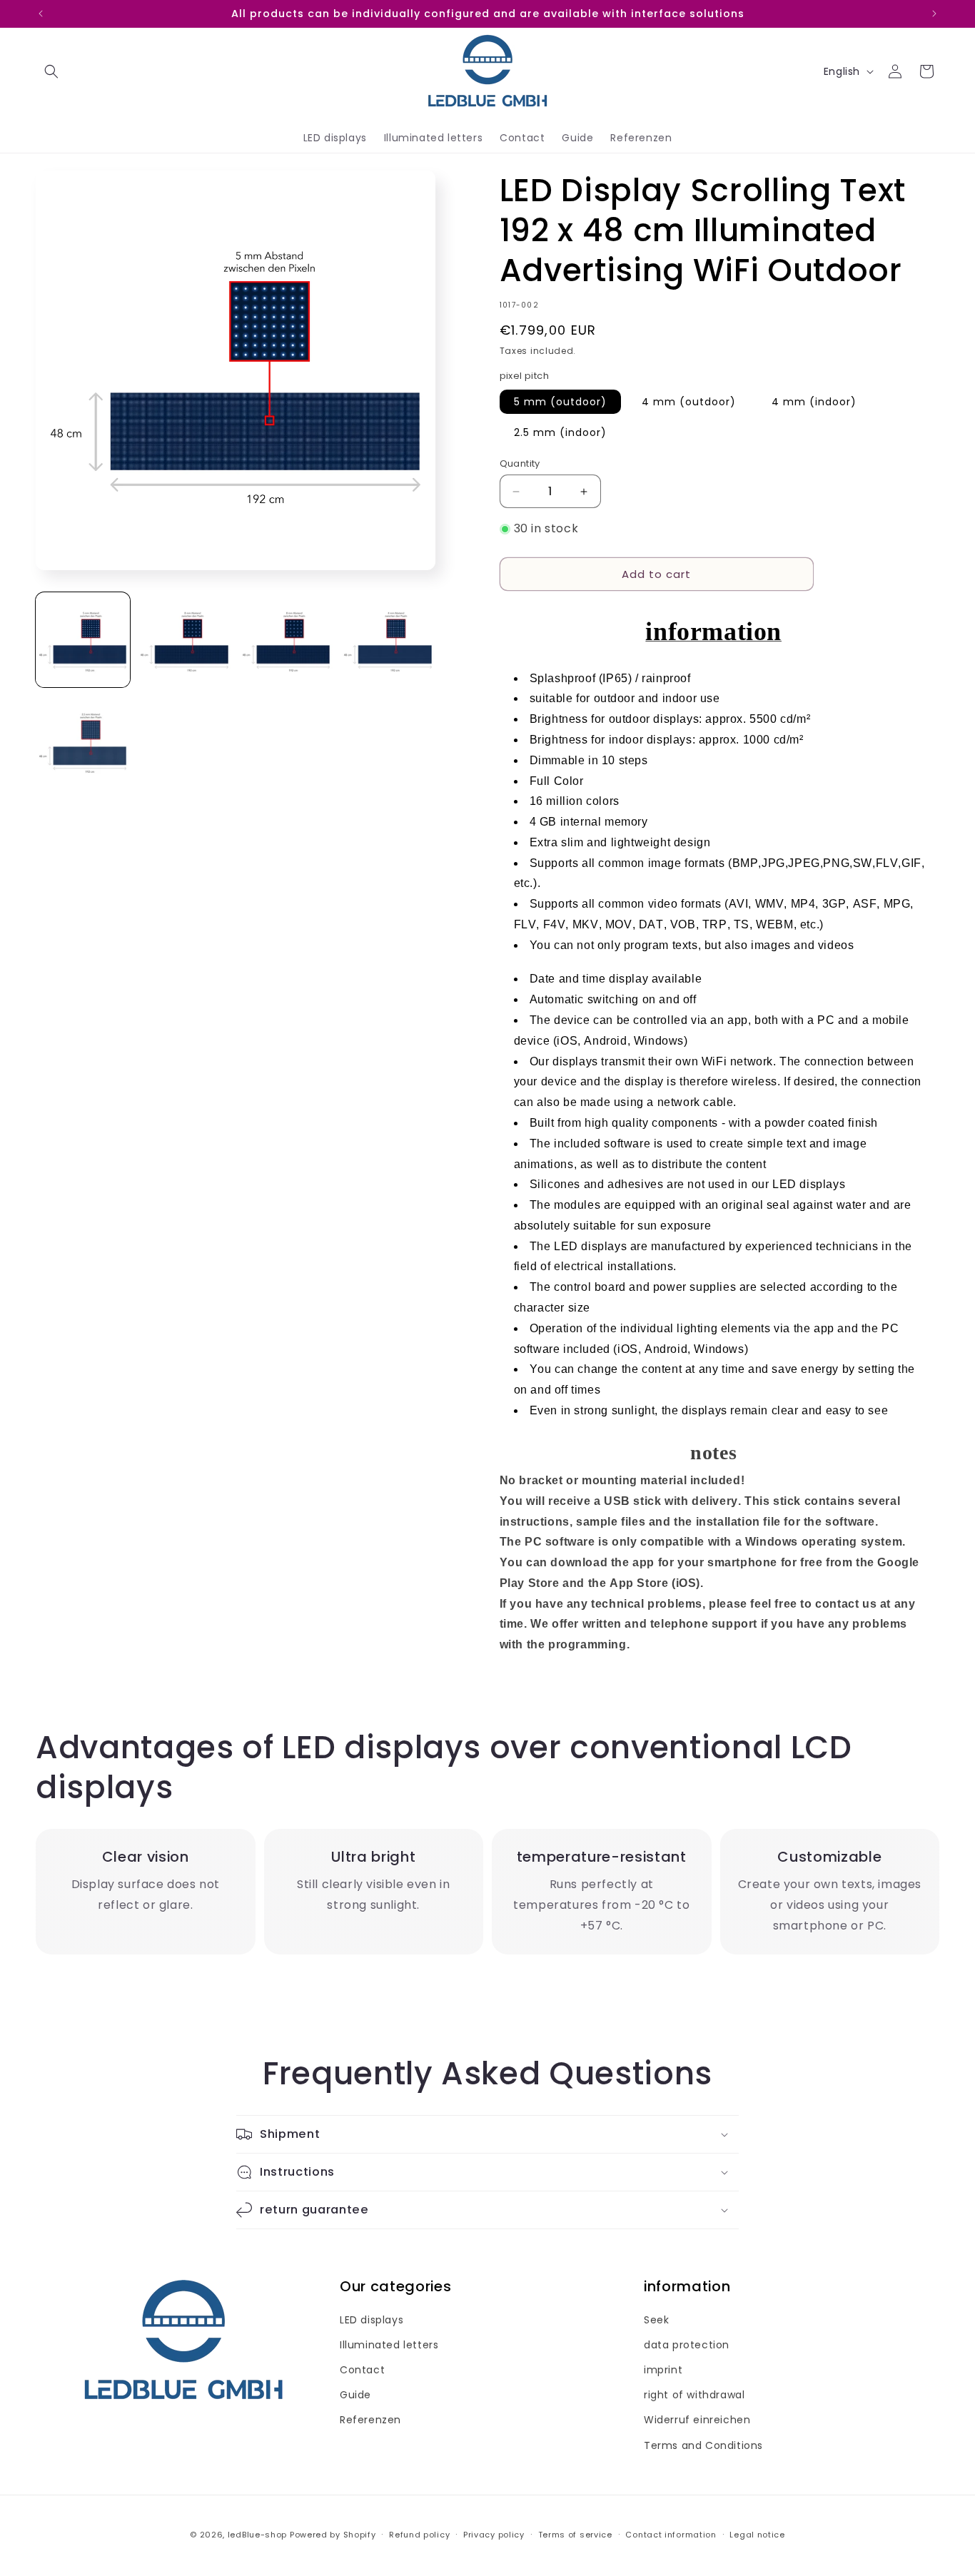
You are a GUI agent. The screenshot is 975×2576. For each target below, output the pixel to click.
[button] (51, 71)
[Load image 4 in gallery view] (388, 640)
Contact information (671, 2534)
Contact (362, 2370)
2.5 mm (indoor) (560, 432)
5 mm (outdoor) (560, 402)
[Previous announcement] (41, 14)
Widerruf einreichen (697, 2420)
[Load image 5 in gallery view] (83, 741)
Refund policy (419, 2534)
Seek (656, 2320)
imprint (663, 2370)
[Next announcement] (934, 14)
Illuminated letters (389, 2346)
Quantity (520, 463)
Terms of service (575, 2534)
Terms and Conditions (703, 2445)
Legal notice (757, 2534)
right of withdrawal (694, 2395)
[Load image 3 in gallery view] (286, 640)
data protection (687, 2346)
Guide (355, 2395)
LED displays (372, 2320)
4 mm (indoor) (814, 402)
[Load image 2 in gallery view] (184, 640)
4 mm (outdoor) (689, 402)
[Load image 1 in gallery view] (83, 640)
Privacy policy (494, 2534)
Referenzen (370, 2420)
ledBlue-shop (257, 2535)
